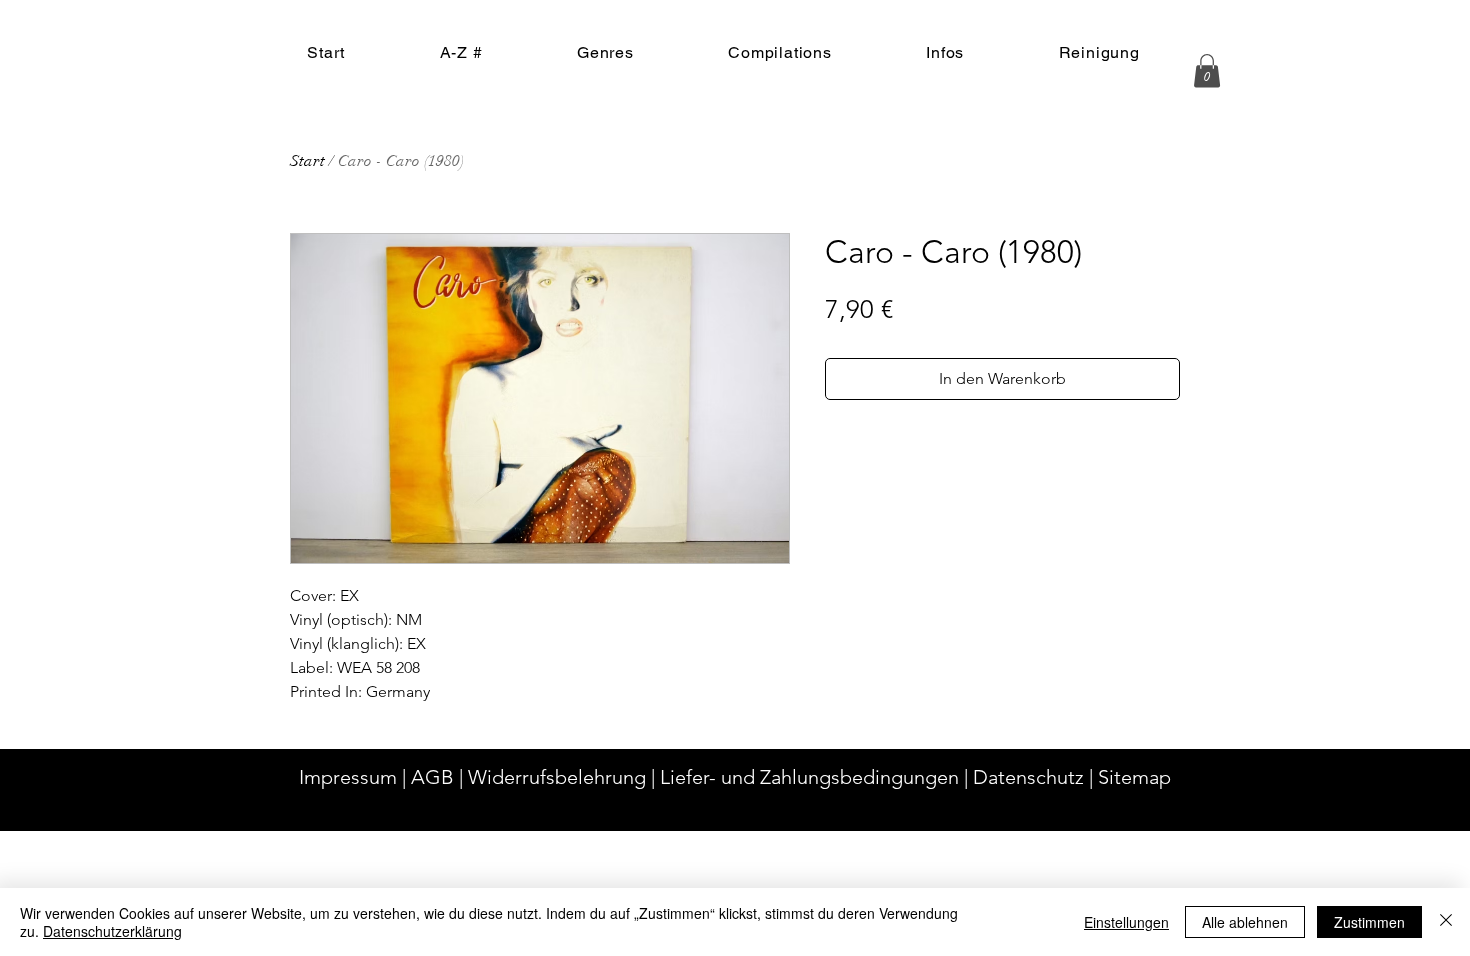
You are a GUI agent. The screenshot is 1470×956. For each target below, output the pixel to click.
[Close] (1446, 922)
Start (307, 161)
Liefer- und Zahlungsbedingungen (809, 777)
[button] (1207, 70)
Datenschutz (1028, 777)
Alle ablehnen (1245, 922)
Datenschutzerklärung (112, 931)
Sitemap (1134, 777)
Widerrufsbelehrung (557, 777)
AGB (432, 777)
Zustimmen (1369, 922)
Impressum (348, 777)
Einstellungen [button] (1126, 922)
